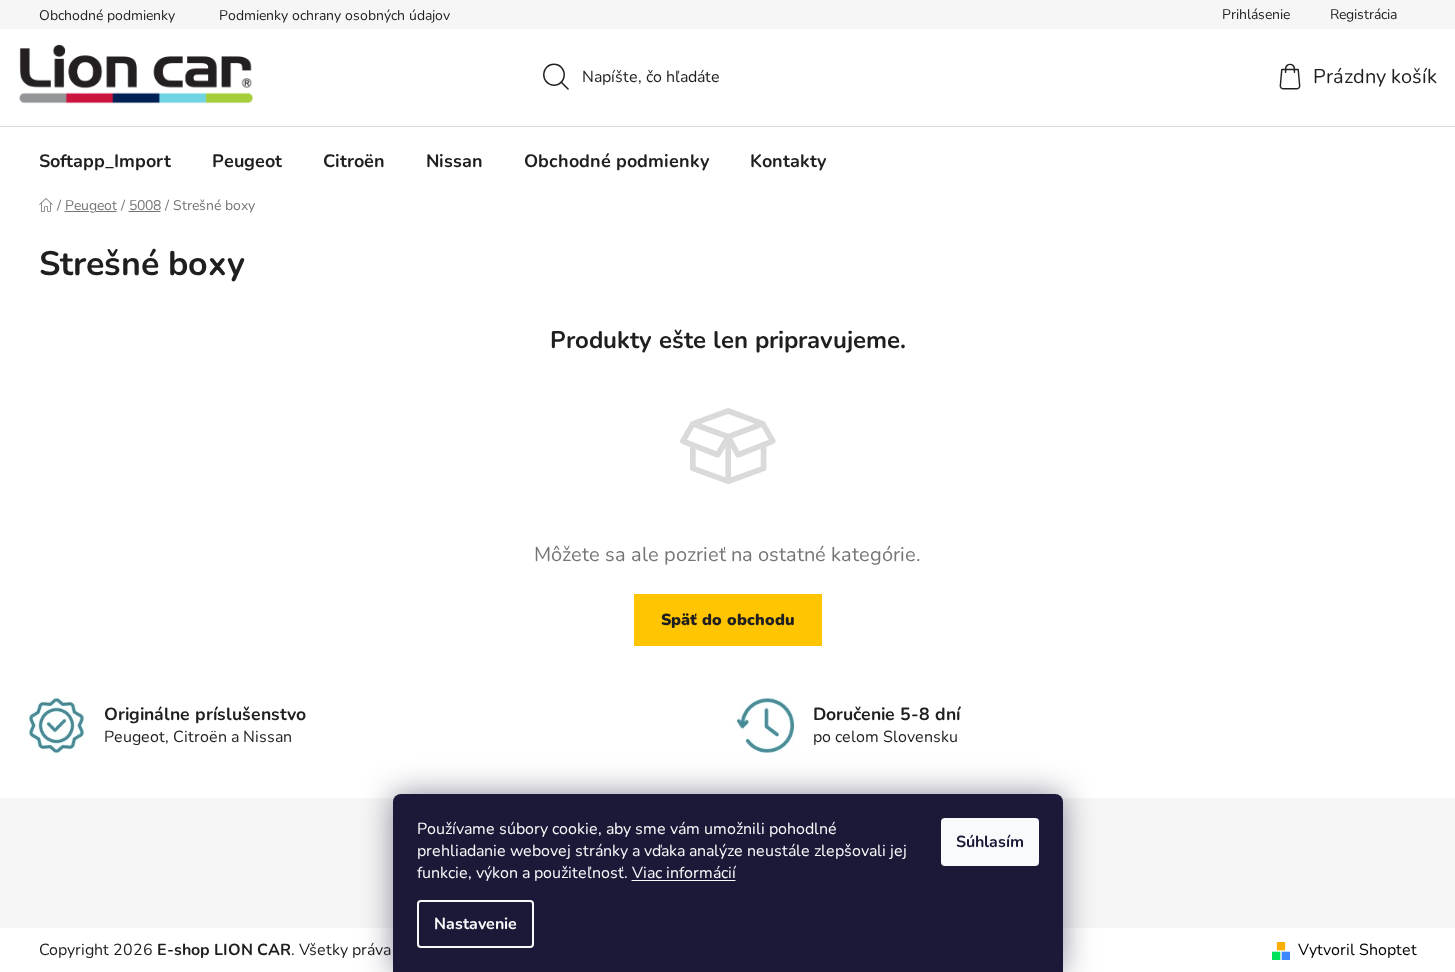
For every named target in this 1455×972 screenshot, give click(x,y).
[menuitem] (105, 161)
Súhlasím (990, 842)
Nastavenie (475, 924)
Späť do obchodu (728, 620)
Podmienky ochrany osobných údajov (334, 15)
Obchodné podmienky (107, 15)
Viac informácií (684, 873)
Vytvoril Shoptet (1357, 950)
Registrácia (1363, 14)
